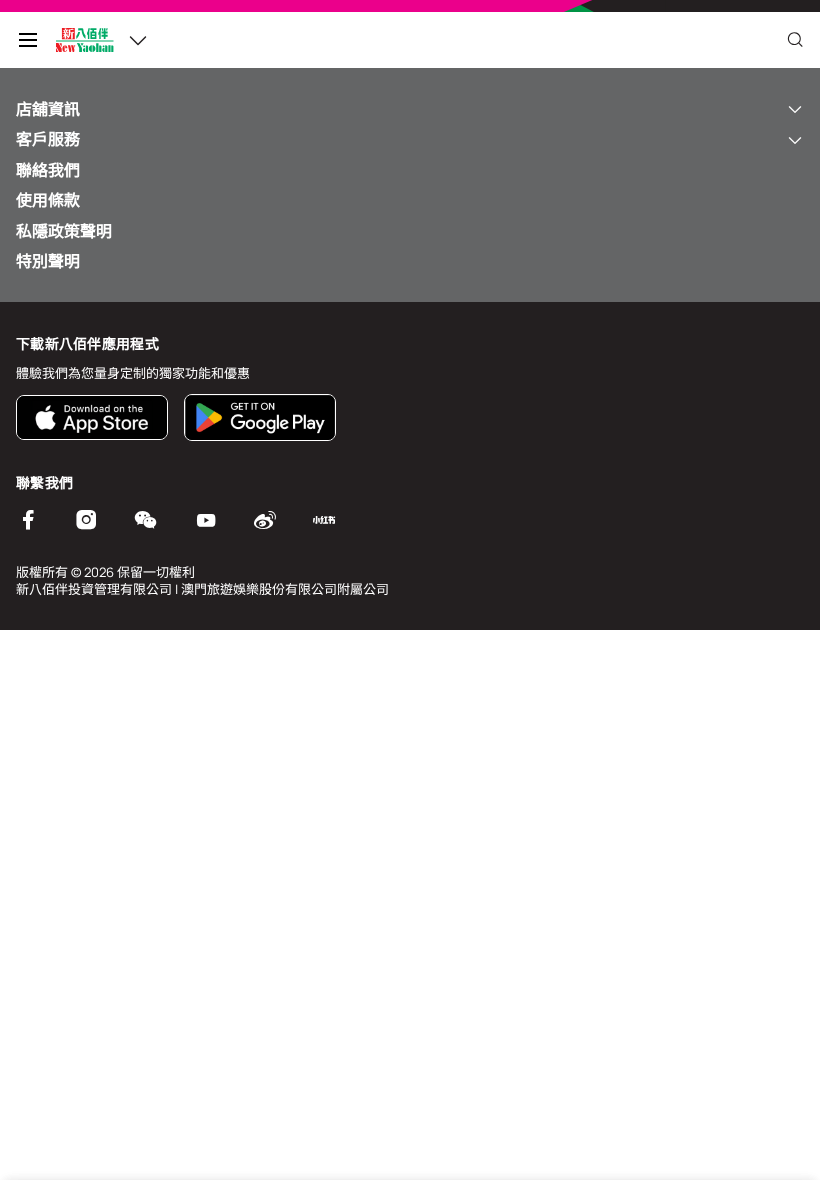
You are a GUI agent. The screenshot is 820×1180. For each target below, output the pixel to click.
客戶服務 (48, 139)
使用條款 (48, 200)
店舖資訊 (48, 109)
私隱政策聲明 (64, 231)
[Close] (795, 40)
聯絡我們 (48, 170)
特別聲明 (48, 261)
